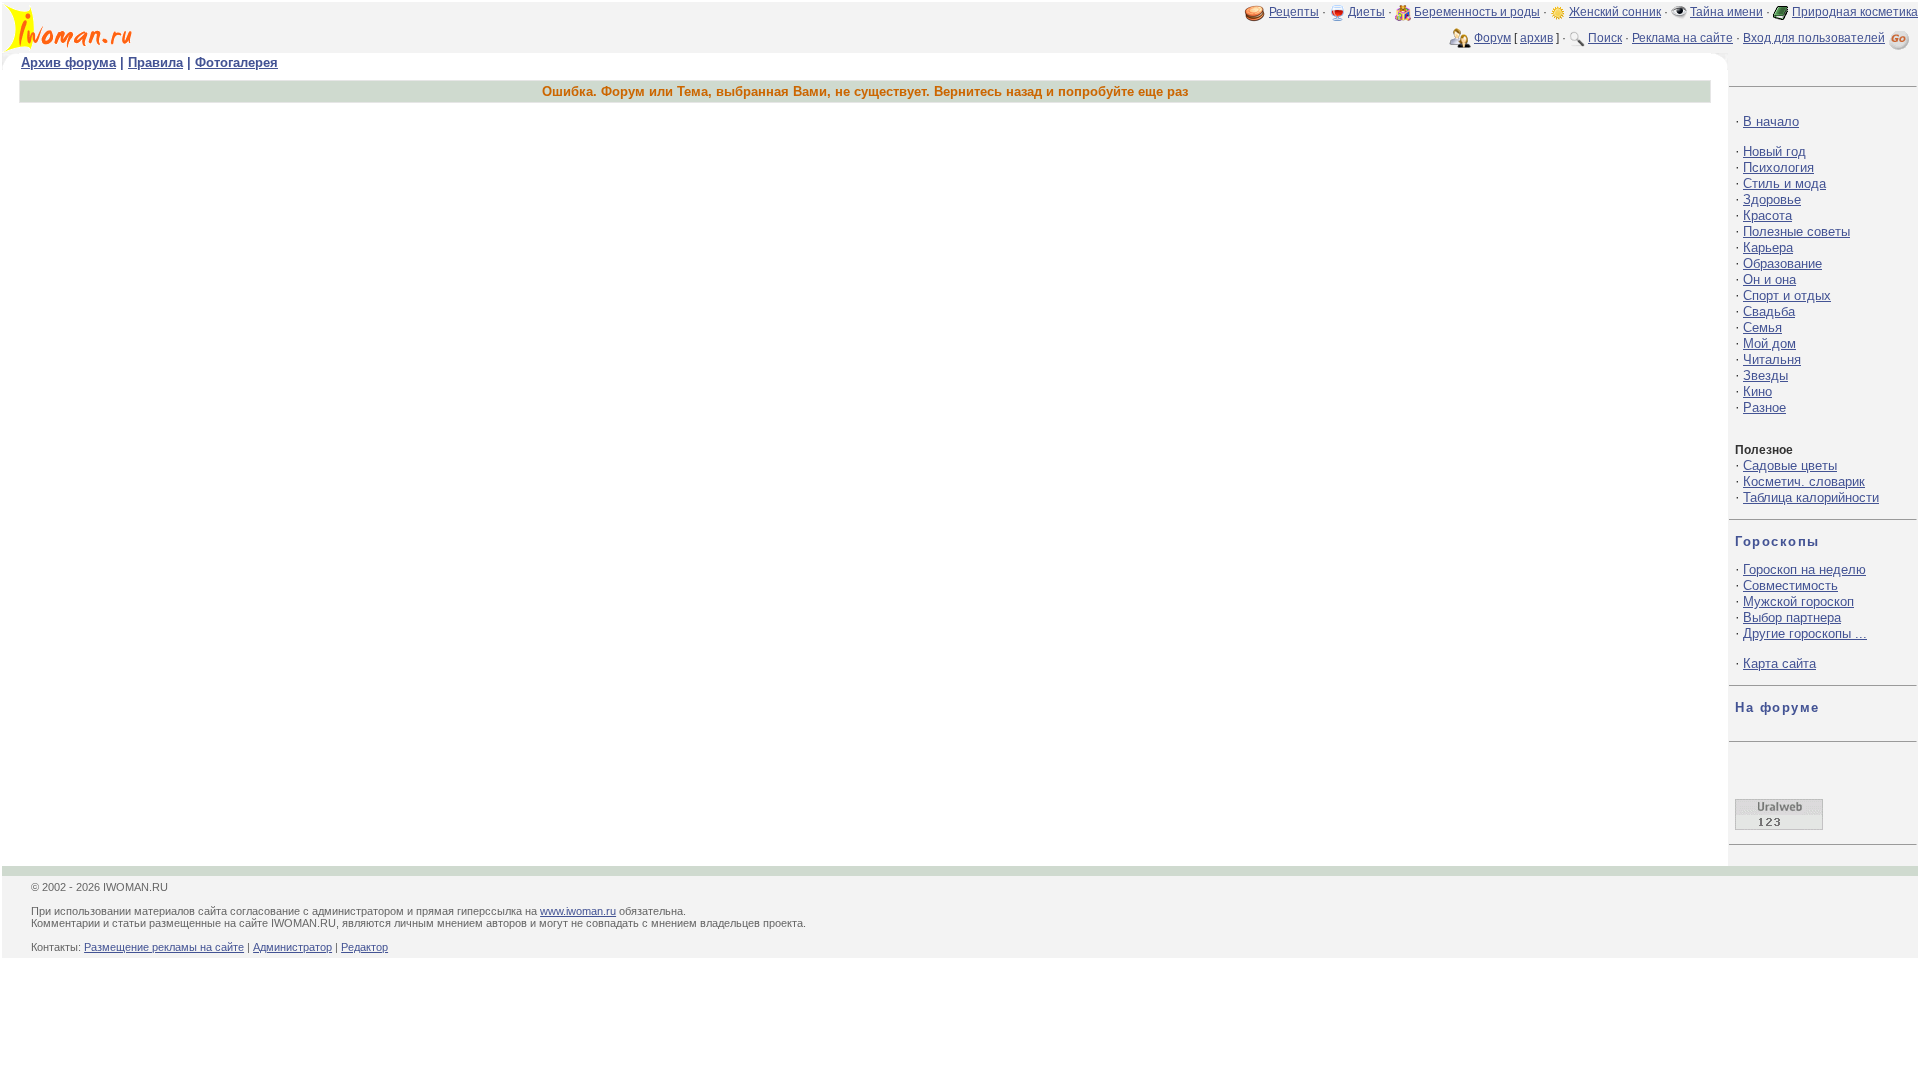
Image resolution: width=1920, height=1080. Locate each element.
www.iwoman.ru (578, 911)
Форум (1492, 38)
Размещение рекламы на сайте (164, 947)
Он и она (1769, 279)
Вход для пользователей (1814, 38)
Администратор (292, 947)
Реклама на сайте (1682, 38)
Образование (1782, 263)
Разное (1764, 407)
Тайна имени (1726, 12)
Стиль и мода (1784, 183)
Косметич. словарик (1804, 481)
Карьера (1768, 247)
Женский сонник (1615, 12)
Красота (1767, 215)
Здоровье (1772, 199)
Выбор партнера (1792, 617)
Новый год (1774, 151)
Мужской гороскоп (1798, 601)
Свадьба (1769, 311)
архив (1536, 38)
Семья (1762, 327)
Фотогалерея (236, 62)
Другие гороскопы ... (1805, 633)
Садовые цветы (1790, 465)
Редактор (364, 947)
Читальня (1772, 359)
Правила (155, 62)
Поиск (1605, 38)
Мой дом (1769, 343)
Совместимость (1790, 585)
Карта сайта (1779, 663)
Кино (1757, 391)
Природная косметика (1855, 12)
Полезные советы (1796, 231)
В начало (1771, 121)
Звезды (1765, 375)
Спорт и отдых (1787, 295)
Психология (1778, 167)
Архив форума (68, 62)
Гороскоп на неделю (1804, 569)
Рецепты (1294, 12)
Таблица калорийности (1811, 497)
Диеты (1366, 12)
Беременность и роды (1477, 12)
